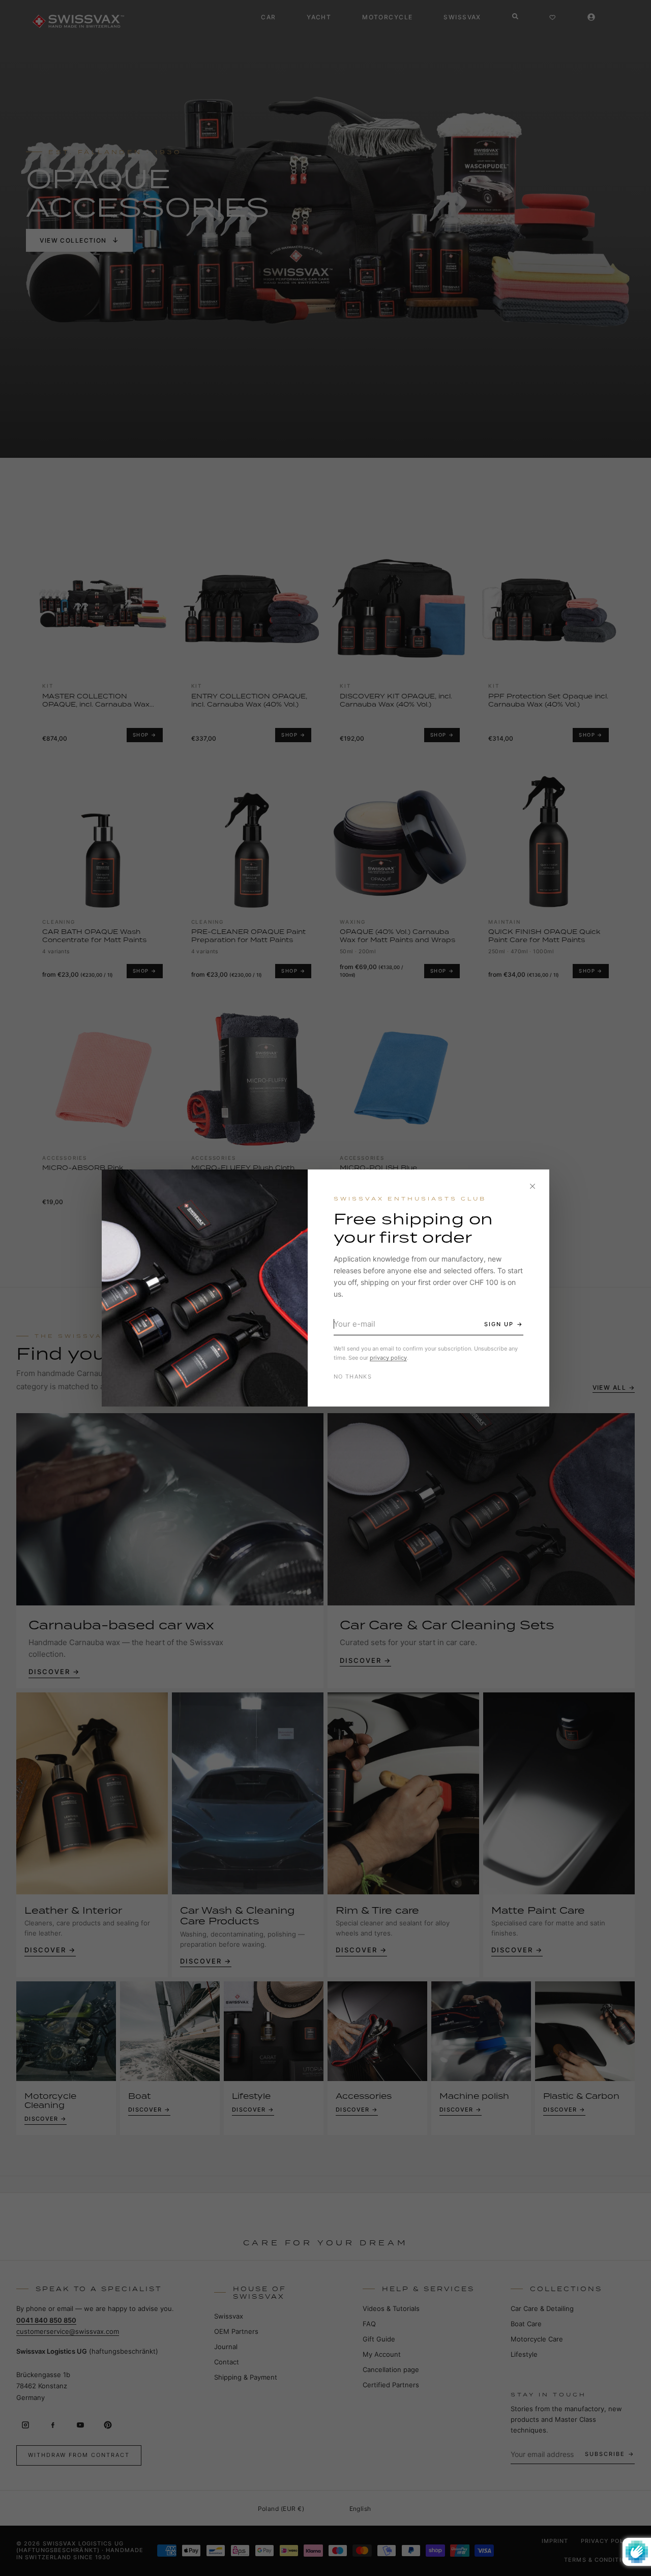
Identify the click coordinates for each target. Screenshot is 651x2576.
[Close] (532, 1186)
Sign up (499, 1324)
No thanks (353, 1377)
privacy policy (388, 1358)
